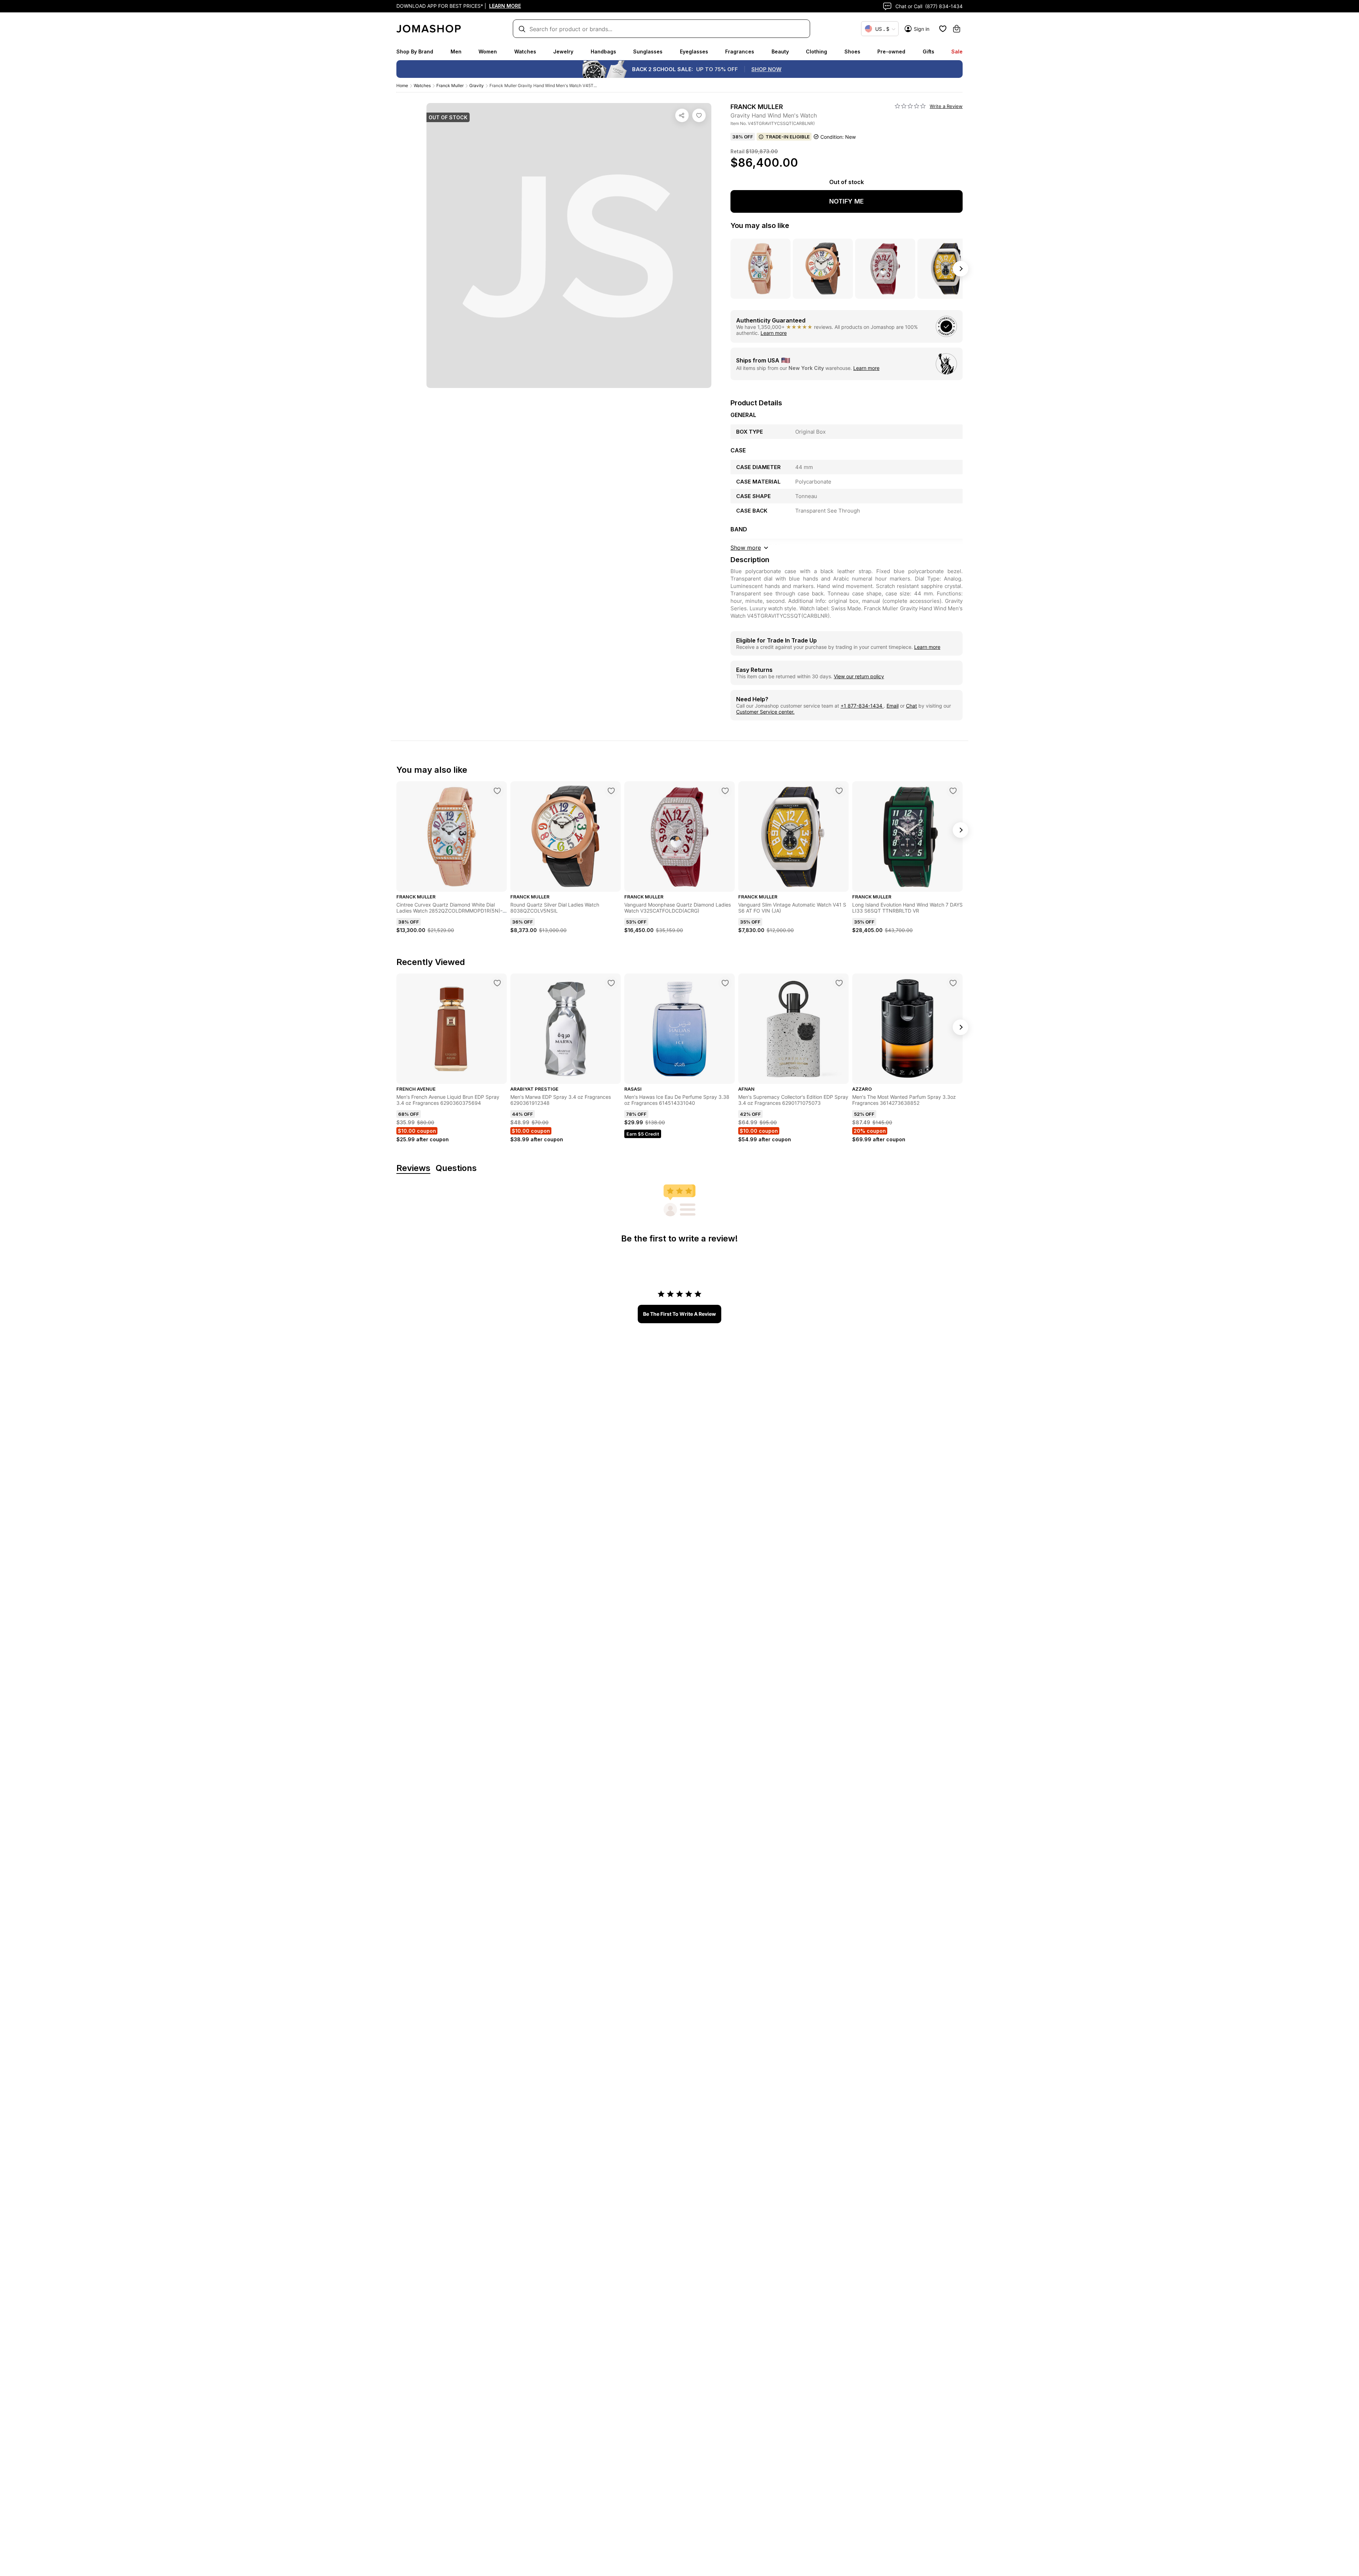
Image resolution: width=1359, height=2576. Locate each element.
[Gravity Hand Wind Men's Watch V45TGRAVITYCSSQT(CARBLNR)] (699, 115)
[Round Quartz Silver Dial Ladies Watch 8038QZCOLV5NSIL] (611, 791)
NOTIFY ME (847, 201)
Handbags (603, 52)
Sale (957, 52)
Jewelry (563, 52)
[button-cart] (957, 29)
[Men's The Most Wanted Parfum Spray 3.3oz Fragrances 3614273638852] (953, 983)
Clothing (816, 52)
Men (456, 52)
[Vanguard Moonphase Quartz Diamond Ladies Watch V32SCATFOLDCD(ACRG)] (725, 791)
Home (402, 85)
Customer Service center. (765, 712)
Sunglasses (648, 52)
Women (488, 52)
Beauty (780, 52)
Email (893, 706)
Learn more (774, 333)
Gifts (928, 52)
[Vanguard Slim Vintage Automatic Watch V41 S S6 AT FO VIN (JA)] (839, 791)
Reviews (413, 1168)
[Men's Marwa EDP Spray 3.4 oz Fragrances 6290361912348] (611, 983)
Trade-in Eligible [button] (788, 137)
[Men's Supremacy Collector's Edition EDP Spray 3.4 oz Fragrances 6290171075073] (839, 983)
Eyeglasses (694, 52)
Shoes (852, 52)
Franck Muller (450, 85)
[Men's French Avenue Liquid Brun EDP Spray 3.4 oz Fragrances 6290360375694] (497, 983)
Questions (456, 1168)
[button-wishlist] (943, 29)
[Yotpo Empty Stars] (910, 106)
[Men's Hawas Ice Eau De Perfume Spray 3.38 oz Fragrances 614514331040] (725, 983)
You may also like (760, 225)
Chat (911, 706)
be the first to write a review (679, 1314)
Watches (525, 52)
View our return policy (859, 676)
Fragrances (740, 52)
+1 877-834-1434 (862, 706)
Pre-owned (891, 52)
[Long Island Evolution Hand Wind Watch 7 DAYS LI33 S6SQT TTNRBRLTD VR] (953, 791)
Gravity (477, 85)
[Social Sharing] (682, 115)
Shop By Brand (415, 52)
